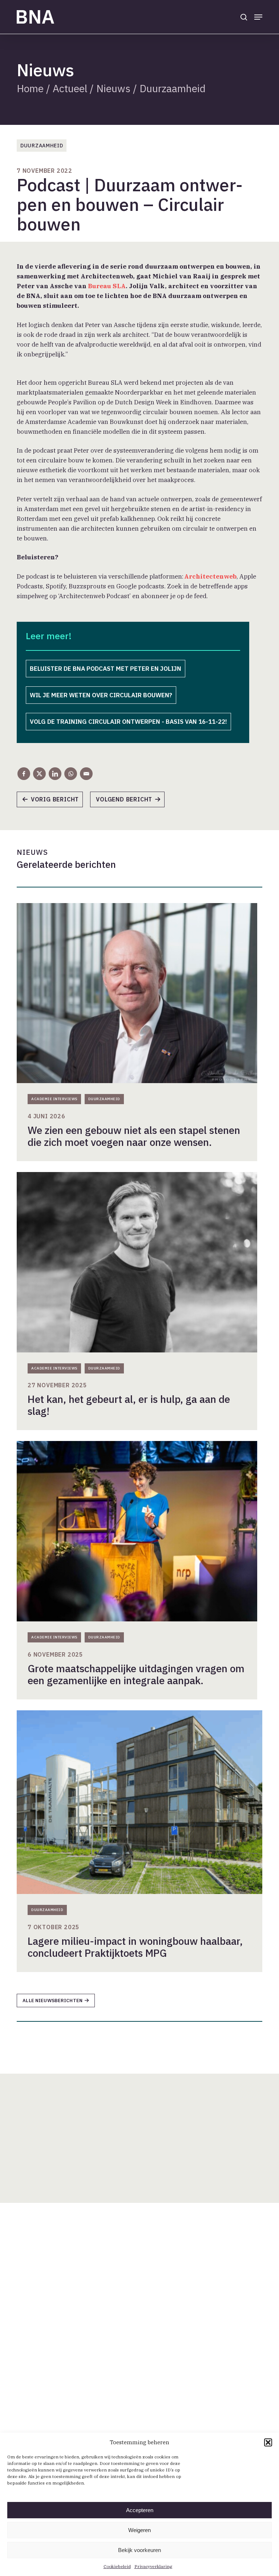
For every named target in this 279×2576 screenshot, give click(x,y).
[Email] (86, 774)
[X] (39, 774)
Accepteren (140, 2510)
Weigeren (139, 2530)
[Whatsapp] (71, 774)
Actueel (70, 88)
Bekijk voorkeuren (139, 2550)
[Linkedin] (55, 774)
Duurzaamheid (173, 88)
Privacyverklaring (153, 2566)
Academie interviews (54, 1099)
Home (30, 88)
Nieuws (113, 88)
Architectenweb (210, 576)
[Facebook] (24, 774)
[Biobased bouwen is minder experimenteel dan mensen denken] (53, 802)
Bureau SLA (107, 286)
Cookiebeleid (117, 2566)
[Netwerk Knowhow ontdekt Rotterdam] (131, 802)
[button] (268, 2442)
